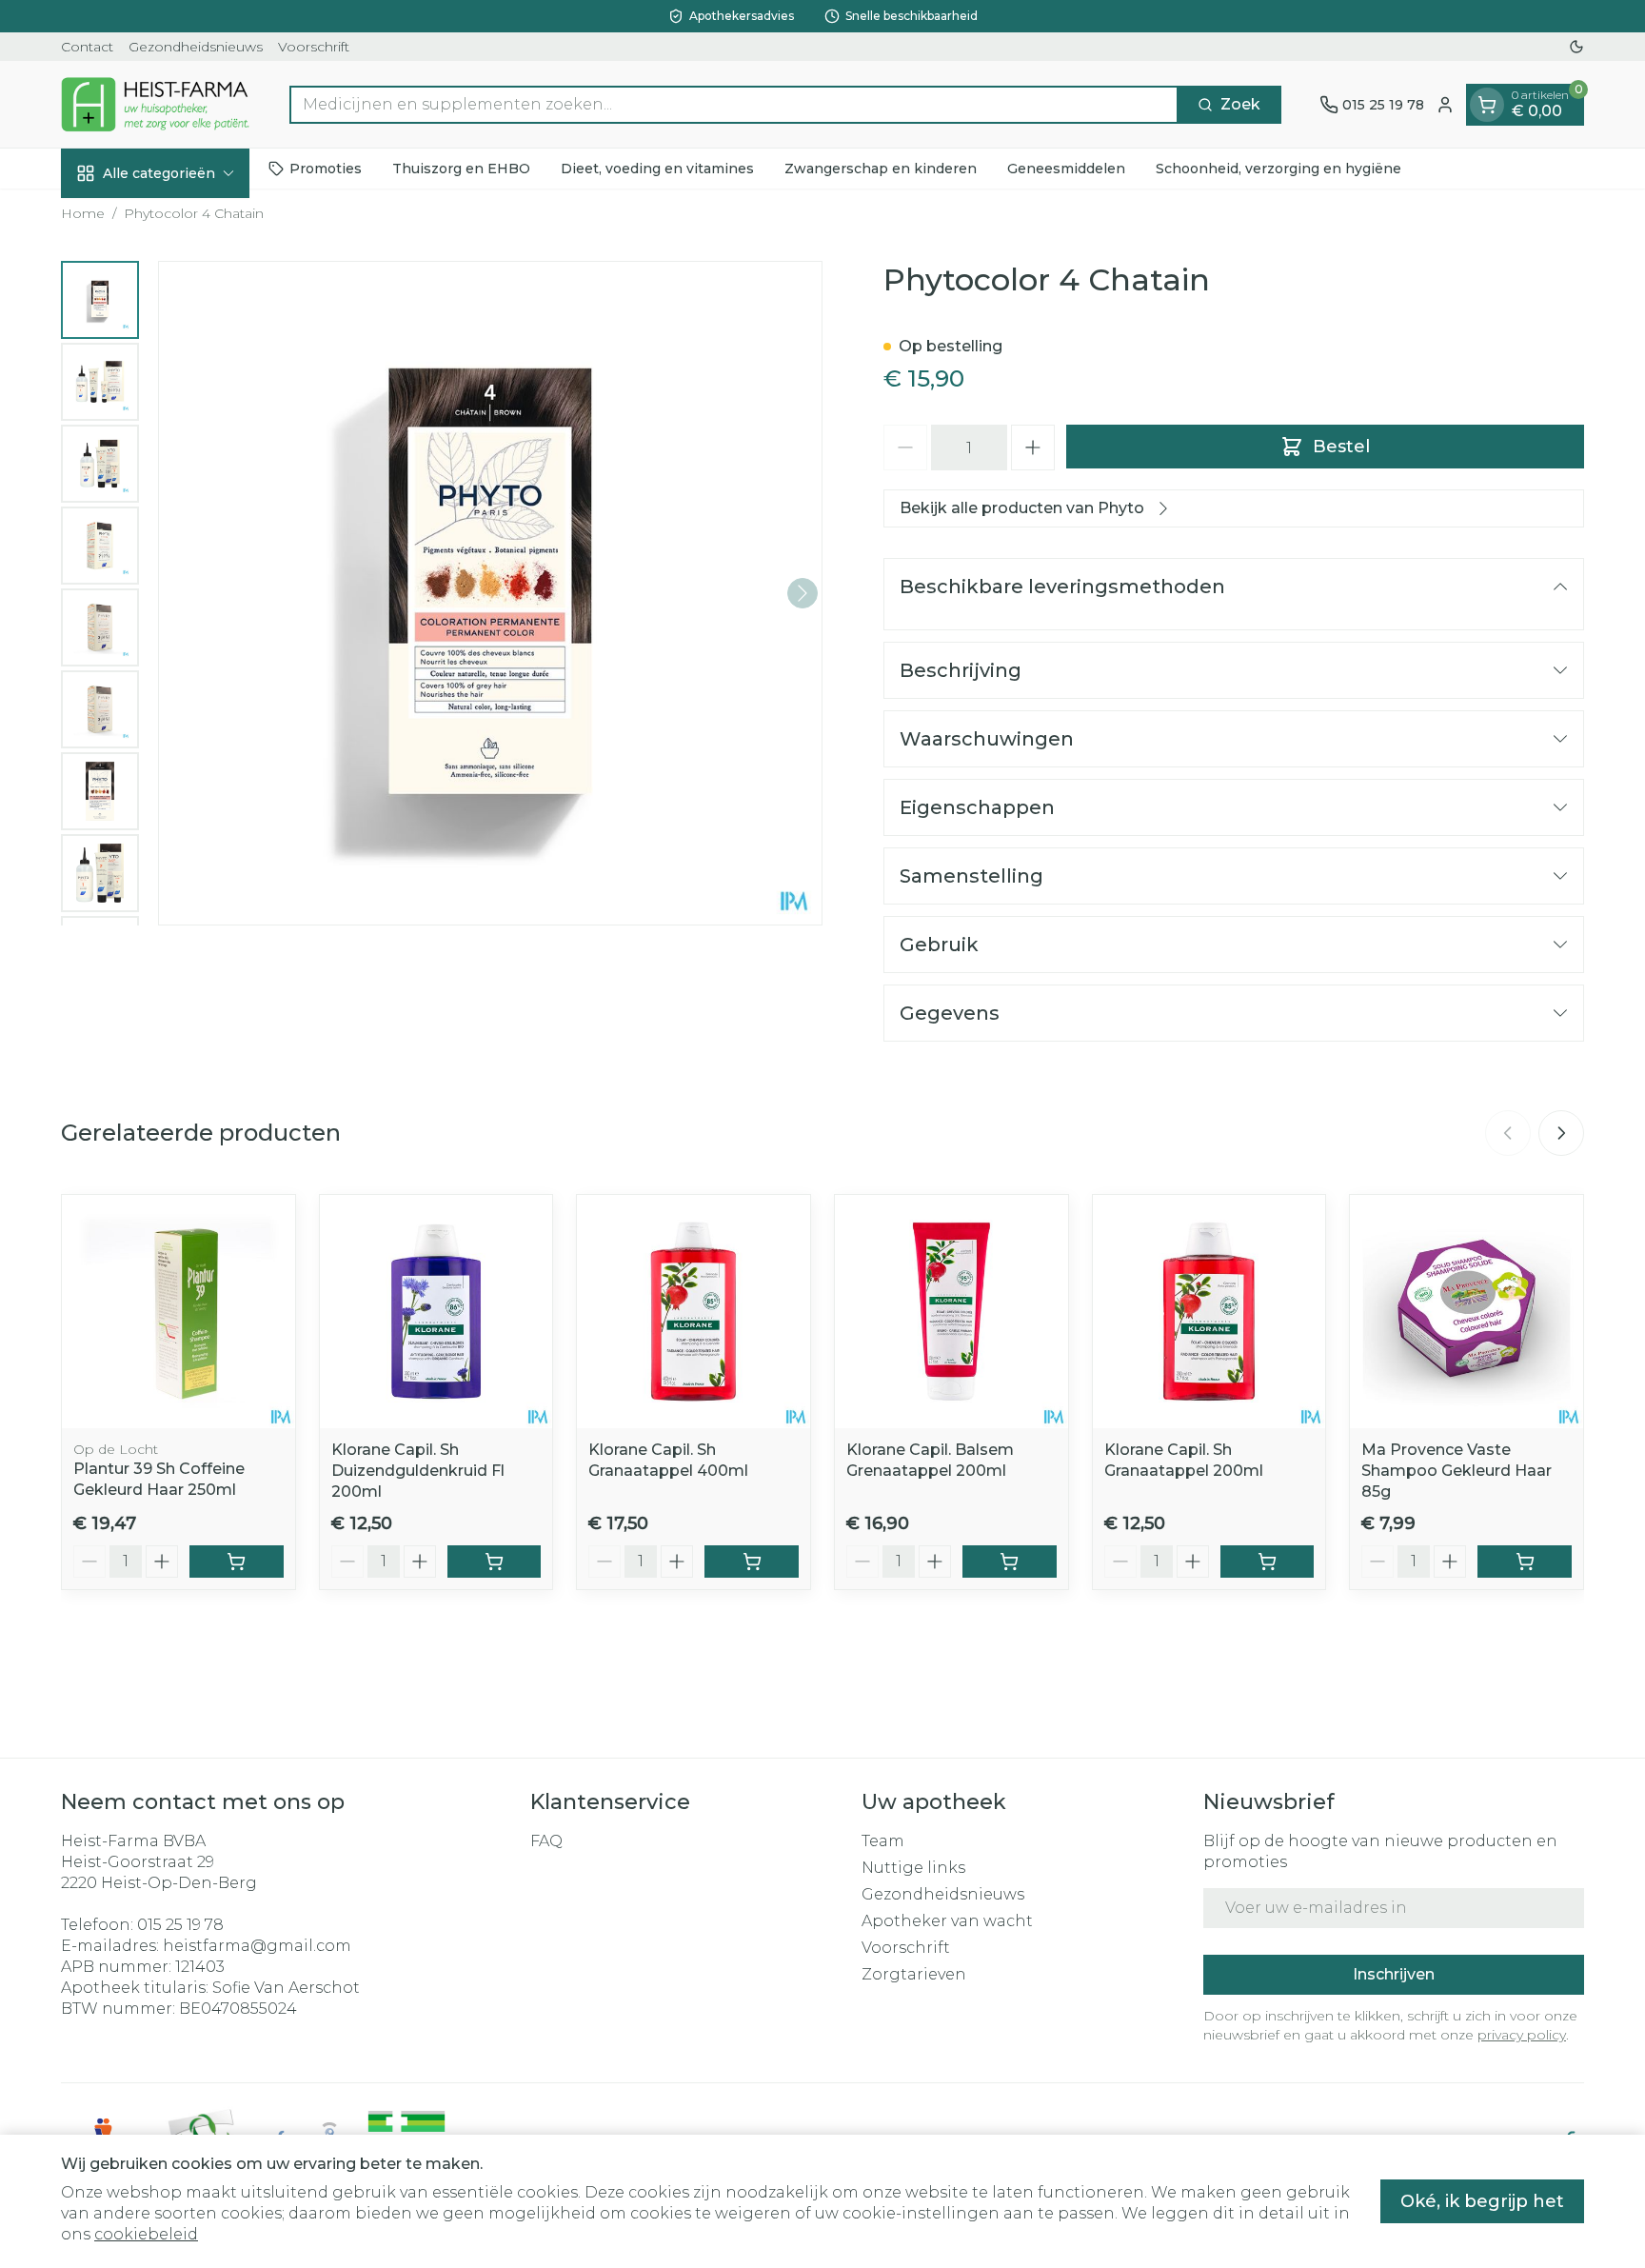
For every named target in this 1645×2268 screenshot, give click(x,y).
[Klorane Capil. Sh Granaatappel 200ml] (1209, 1312)
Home (83, 213)
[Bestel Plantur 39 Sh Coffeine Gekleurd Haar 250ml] (237, 1562)
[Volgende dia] (1561, 1133)
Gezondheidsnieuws (196, 47)
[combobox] (734, 105)
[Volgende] (803, 593)
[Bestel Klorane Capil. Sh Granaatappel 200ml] (1268, 1562)
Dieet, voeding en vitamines (657, 169)
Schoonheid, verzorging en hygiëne (1278, 169)
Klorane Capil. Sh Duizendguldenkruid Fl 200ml (418, 1471)
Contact (87, 47)
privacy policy (1522, 2035)
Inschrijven (1394, 1974)
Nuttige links (913, 1868)
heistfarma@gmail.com (257, 1946)
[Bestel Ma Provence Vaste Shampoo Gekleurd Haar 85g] (1525, 1562)
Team (883, 1841)
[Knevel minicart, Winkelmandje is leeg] (1487, 105)
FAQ (546, 1841)
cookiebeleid (146, 2234)
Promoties (326, 169)
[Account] (1445, 105)
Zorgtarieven (914, 1974)
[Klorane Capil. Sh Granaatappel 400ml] (694, 1312)
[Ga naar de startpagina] (156, 104)
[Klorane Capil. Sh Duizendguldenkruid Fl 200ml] (436, 1312)
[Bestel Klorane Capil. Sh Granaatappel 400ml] (752, 1562)
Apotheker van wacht (947, 1921)
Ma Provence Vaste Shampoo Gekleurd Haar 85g (1457, 1471)
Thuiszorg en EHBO (461, 169)
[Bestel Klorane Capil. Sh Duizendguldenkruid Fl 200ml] (495, 1562)
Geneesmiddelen (1066, 169)
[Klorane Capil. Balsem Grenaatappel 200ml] (951, 1312)
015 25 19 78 (180, 1925)
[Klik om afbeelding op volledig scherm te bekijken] (490, 593)
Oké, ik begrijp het (1482, 2201)
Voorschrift (314, 47)
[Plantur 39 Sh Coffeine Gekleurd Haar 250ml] (178, 1312)
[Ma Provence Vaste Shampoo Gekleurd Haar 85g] (1467, 1312)
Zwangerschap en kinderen (881, 169)
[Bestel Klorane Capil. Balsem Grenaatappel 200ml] (1010, 1562)
